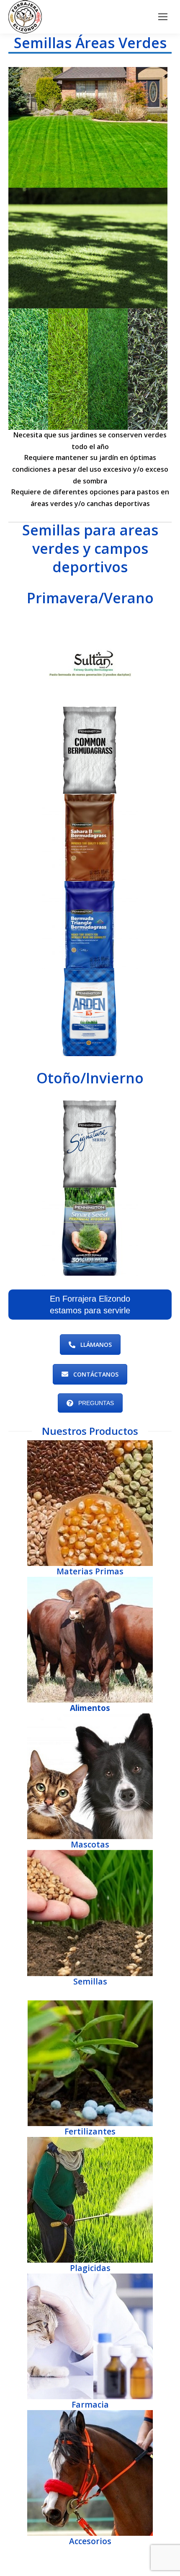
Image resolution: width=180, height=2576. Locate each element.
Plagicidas (90, 2268)
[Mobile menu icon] (163, 17)
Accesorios (90, 2541)
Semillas (90, 1981)
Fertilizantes (90, 2131)
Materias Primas (90, 1571)
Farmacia (90, 2404)
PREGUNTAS (96, 1403)
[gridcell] (90, 441)
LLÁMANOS (96, 1345)
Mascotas (90, 1844)
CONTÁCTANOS (96, 1374)
